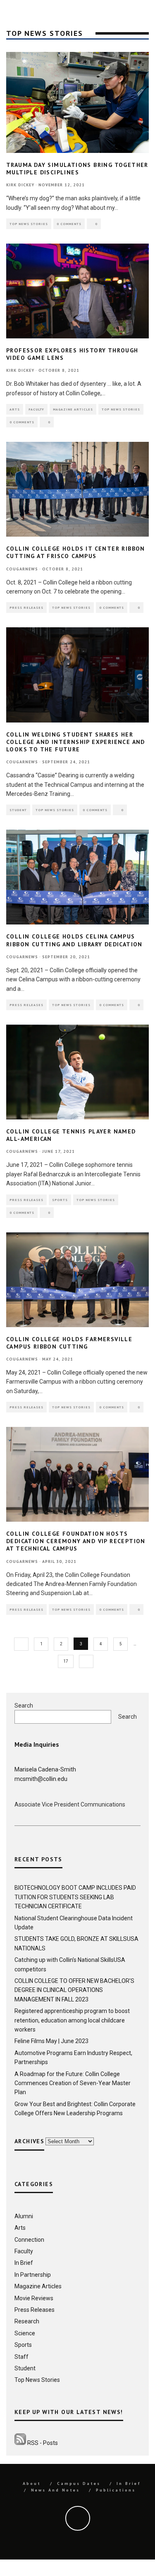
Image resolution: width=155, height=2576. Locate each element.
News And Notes (55, 2490)
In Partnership (33, 2275)
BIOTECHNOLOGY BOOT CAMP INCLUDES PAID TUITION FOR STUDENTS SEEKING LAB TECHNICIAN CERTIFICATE (75, 1897)
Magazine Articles (73, 409)
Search (24, 1706)
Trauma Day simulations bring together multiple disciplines (77, 169)
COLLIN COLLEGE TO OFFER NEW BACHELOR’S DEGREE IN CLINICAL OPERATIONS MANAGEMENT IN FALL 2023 (74, 1990)
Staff (21, 2357)
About (32, 2483)
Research (27, 2321)
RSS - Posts (42, 2443)
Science (25, 2333)
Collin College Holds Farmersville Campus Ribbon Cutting (69, 1343)
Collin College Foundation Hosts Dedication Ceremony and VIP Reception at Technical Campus (76, 1541)
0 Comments (69, 224)
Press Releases (26, 608)
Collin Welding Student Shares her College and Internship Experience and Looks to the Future (76, 742)
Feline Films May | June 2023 (51, 2041)
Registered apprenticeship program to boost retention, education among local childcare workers (72, 2020)
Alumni (24, 2216)
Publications (116, 2490)
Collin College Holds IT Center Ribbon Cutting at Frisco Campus (76, 552)
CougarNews (22, 569)
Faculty (36, 409)
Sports (60, 1200)
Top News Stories (29, 224)
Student (18, 810)
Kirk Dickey (20, 185)
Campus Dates (79, 2483)
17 (66, 1661)
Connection (29, 2240)
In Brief (24, 2263)
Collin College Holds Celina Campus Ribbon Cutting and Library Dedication (74, 940)
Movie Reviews (34, 2298)
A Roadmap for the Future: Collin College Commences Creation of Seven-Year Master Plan (73, 2083)
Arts (15, 409)
